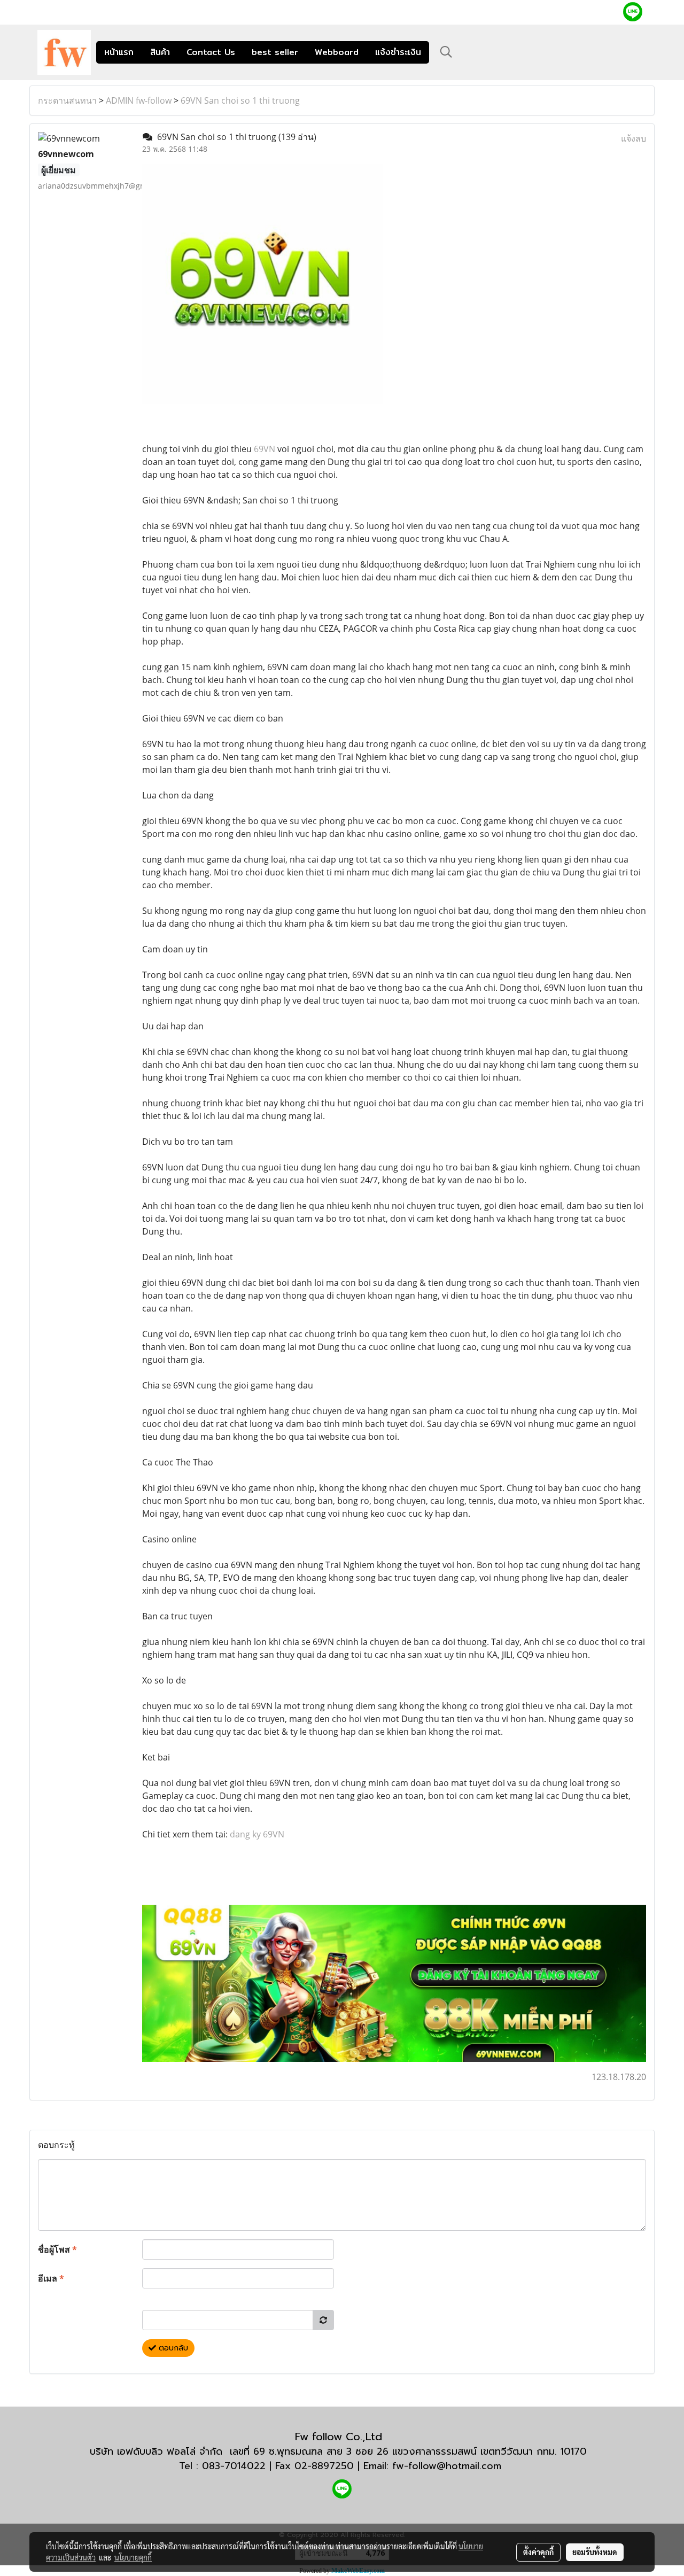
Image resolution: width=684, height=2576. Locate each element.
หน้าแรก (119, 52)
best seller (275, 52)
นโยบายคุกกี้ (133, 2557)
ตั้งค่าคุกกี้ (538, 2552)
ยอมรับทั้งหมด (595, 2552)
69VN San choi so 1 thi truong (240, 100)
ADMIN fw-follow (139, 100)
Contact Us (211, 52)
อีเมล (51, 2278)
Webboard (337, 52)
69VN (265, 449)
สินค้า (160, 52)
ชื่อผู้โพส (57, 2249)
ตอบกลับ (172, 2348)
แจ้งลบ (634, 138)
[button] (446, 52)
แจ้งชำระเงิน (398, 52)
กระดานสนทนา (67, 100)
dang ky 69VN (257, 1834)
